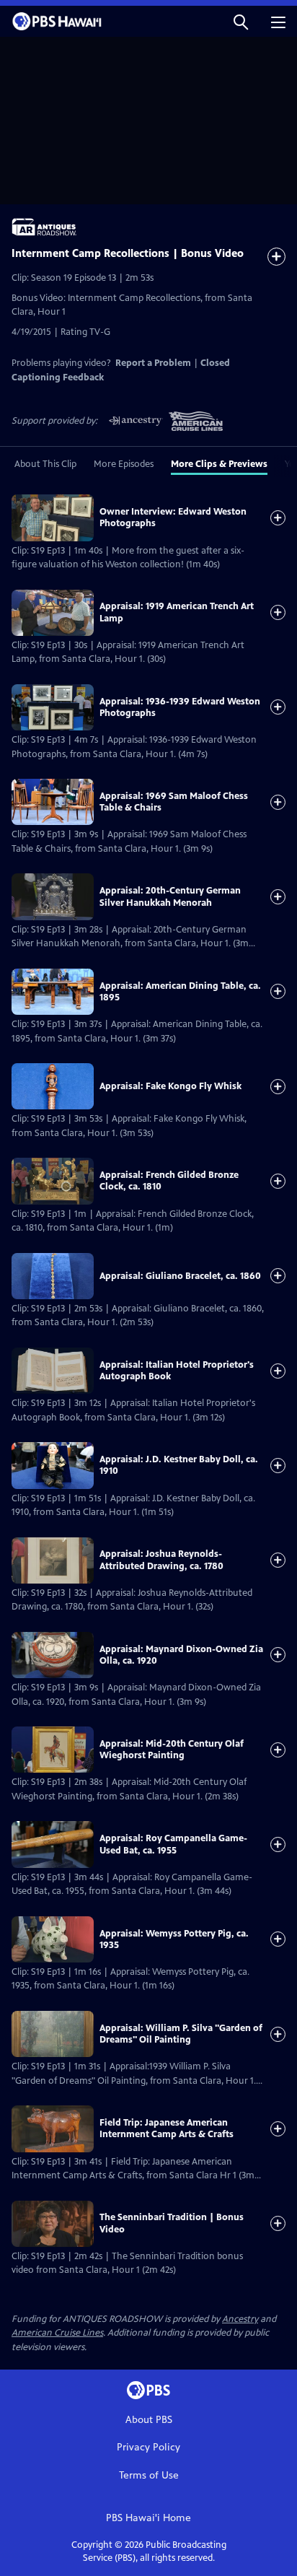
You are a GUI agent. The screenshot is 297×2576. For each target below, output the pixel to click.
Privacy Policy (148, 2447)
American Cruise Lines (57, 2333)
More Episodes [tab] (124, 464)
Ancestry (240, 2319)
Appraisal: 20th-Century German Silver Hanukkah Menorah (170, 896)
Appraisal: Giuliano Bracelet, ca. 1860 (180, 1276)
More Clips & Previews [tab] (219, 464)
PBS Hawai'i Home (148, 2518)
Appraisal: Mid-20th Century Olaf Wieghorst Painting (172, 1750)
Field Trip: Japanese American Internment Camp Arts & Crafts (167, 2129)
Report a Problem (153, 363)
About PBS (149, 2420)
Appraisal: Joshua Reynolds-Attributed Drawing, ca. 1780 (161, 1560)
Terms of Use (149, 2475)
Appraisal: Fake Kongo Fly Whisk (170, 1086)
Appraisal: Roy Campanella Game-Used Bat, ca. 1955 (173, 1844)
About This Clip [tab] (45, 464)
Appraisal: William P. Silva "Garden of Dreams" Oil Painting (181, 2034)
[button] (241, 21)
